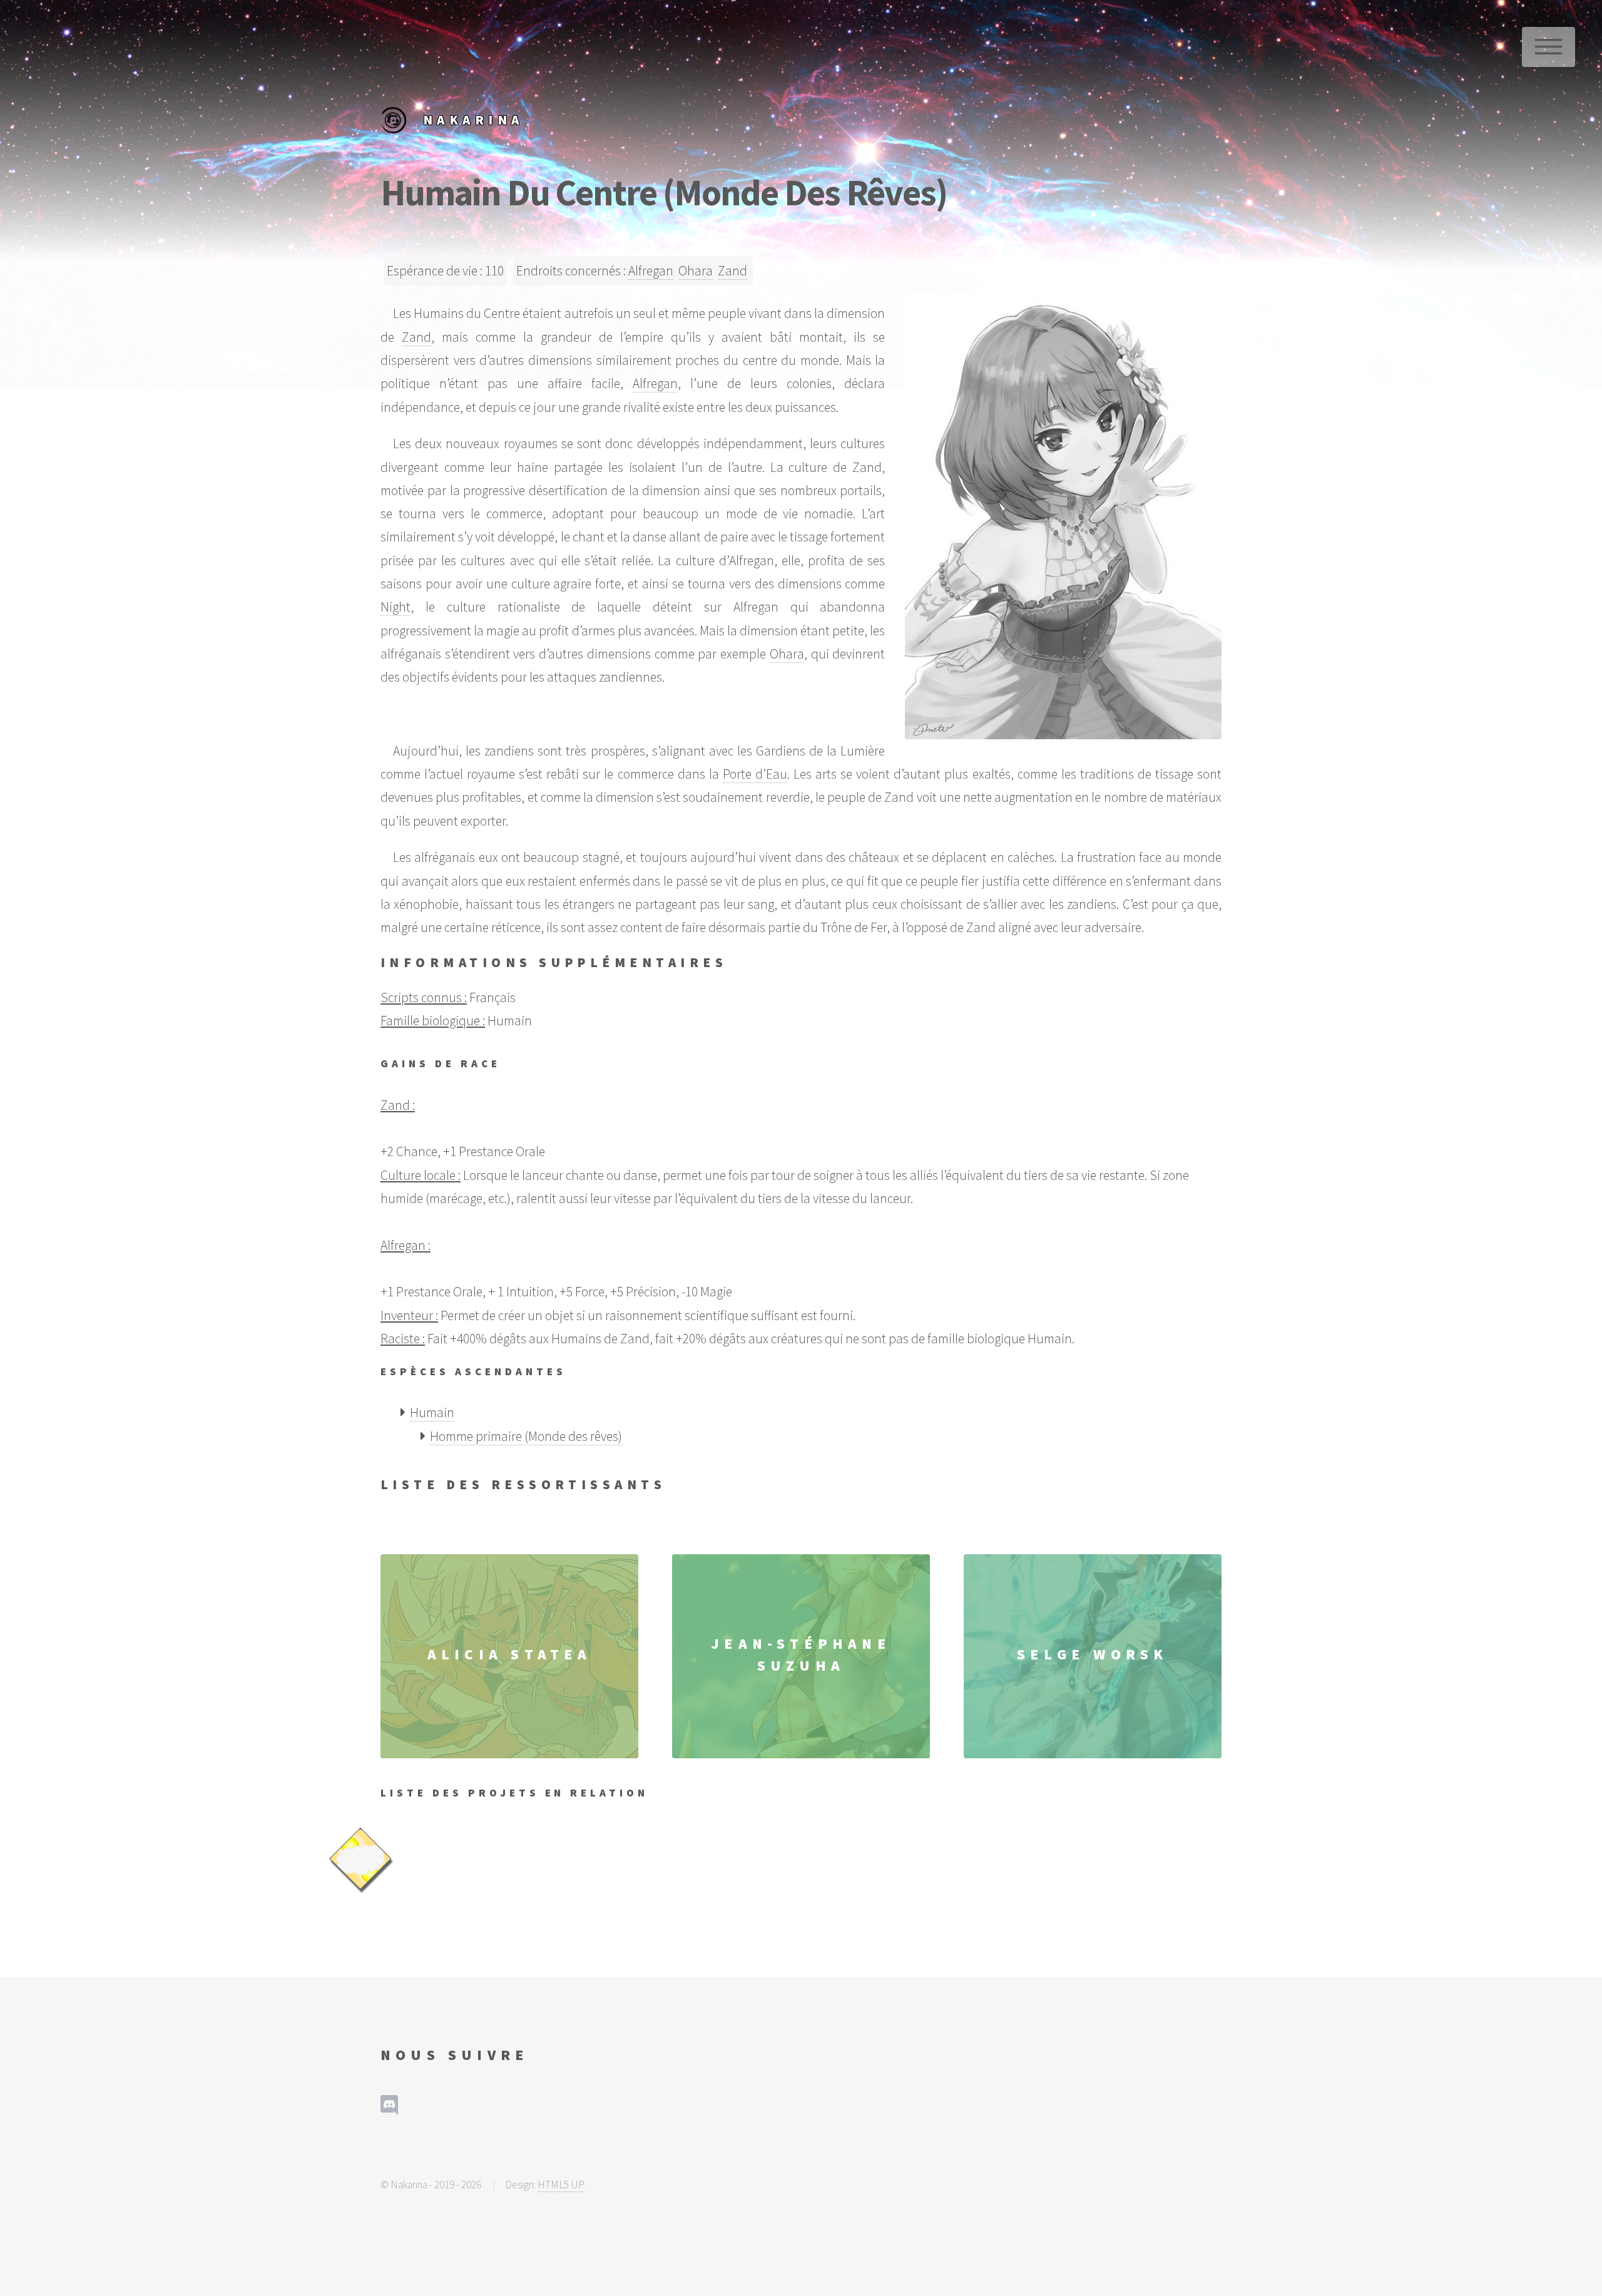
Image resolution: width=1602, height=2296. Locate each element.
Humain (432, 1412)
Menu (1548, 47)
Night (395, 607)
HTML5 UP (561, 2185)
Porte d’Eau (755, 774)
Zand (732, 271)
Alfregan (651, 271)
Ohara (696, 271)
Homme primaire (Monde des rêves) (526, 1436)
